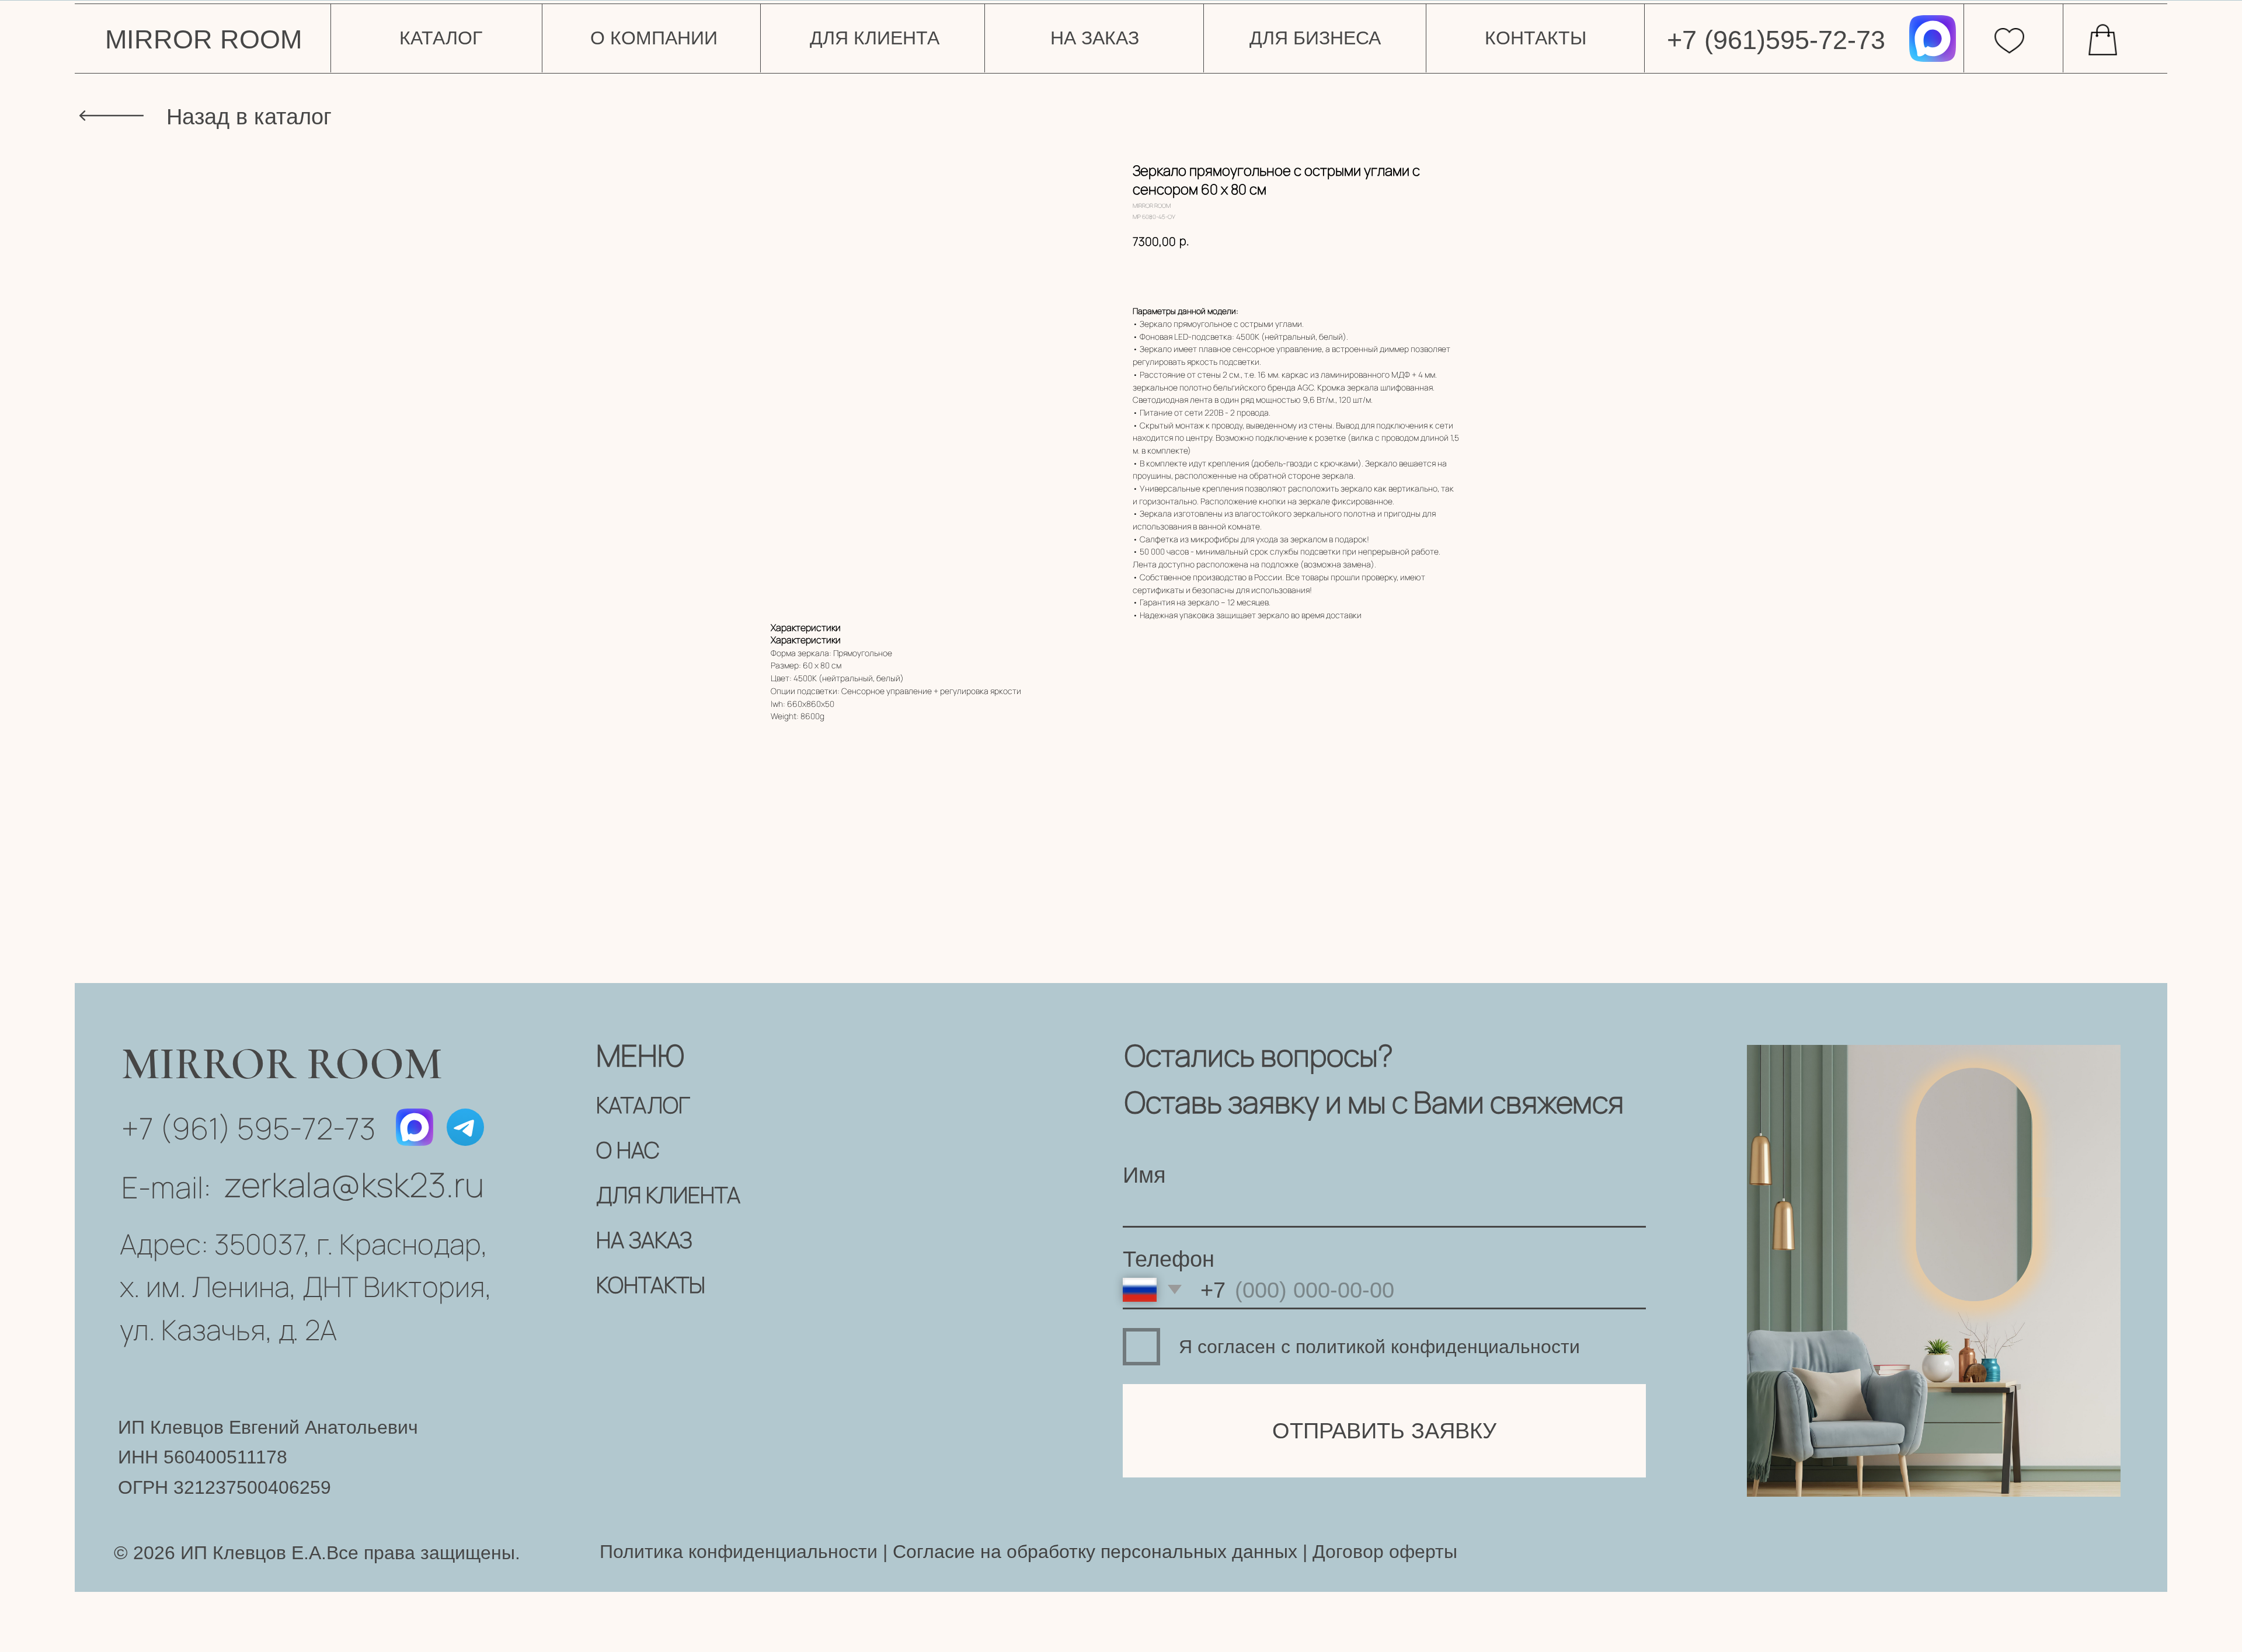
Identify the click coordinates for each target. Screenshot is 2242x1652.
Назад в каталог (249, 116)
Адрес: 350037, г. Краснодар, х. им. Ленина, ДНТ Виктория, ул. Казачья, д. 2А (306, 1287)
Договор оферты (1385, 1552)
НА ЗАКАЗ (644, 1240)
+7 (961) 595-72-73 (248, 1128)
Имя (1144, 1175)
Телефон (1169, 1259)
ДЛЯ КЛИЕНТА (668, 1195)
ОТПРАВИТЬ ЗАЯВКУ (1384, 1430)
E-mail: (166, 1187)
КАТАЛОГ (643, 1105)
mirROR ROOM (203, 39)
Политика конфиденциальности (739, 1552)
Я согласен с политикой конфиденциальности (1379, 1347)
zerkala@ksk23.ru (354, 1184)
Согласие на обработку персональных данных (1092, 1552)
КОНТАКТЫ (651, 1285)
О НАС (628, 1150)
